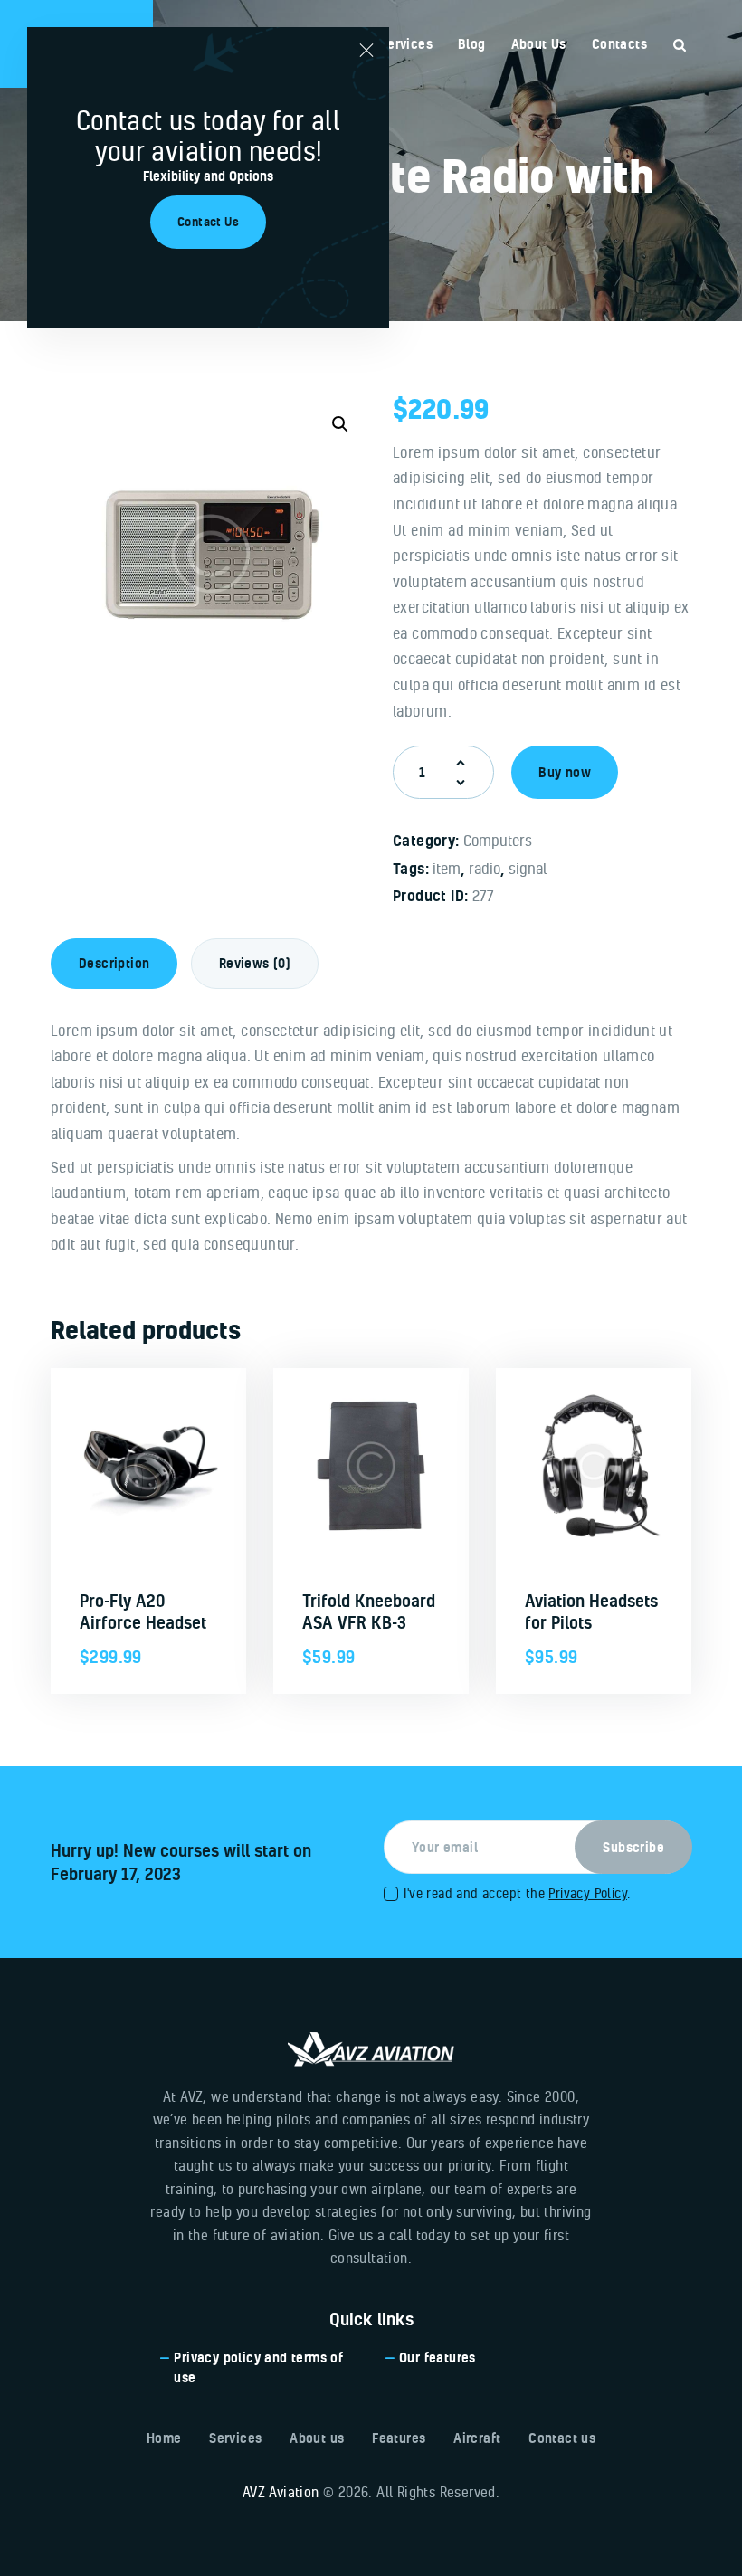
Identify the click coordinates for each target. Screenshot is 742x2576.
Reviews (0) (255, 963)
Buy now (565, 772)
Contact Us (208, 222)
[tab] (114, 964)
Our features (438, 2357)
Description (114, 963)
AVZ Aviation (281, 2492)
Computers (498, 840)
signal (528, 868)
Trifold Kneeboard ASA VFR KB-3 (369, 1611)
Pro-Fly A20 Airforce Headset (143, 1611)
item (447, 868)
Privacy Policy (588, 1893)
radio (485, 868)
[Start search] (680, 46)
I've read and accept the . (517, 1893)
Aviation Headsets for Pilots (591, 1611)
